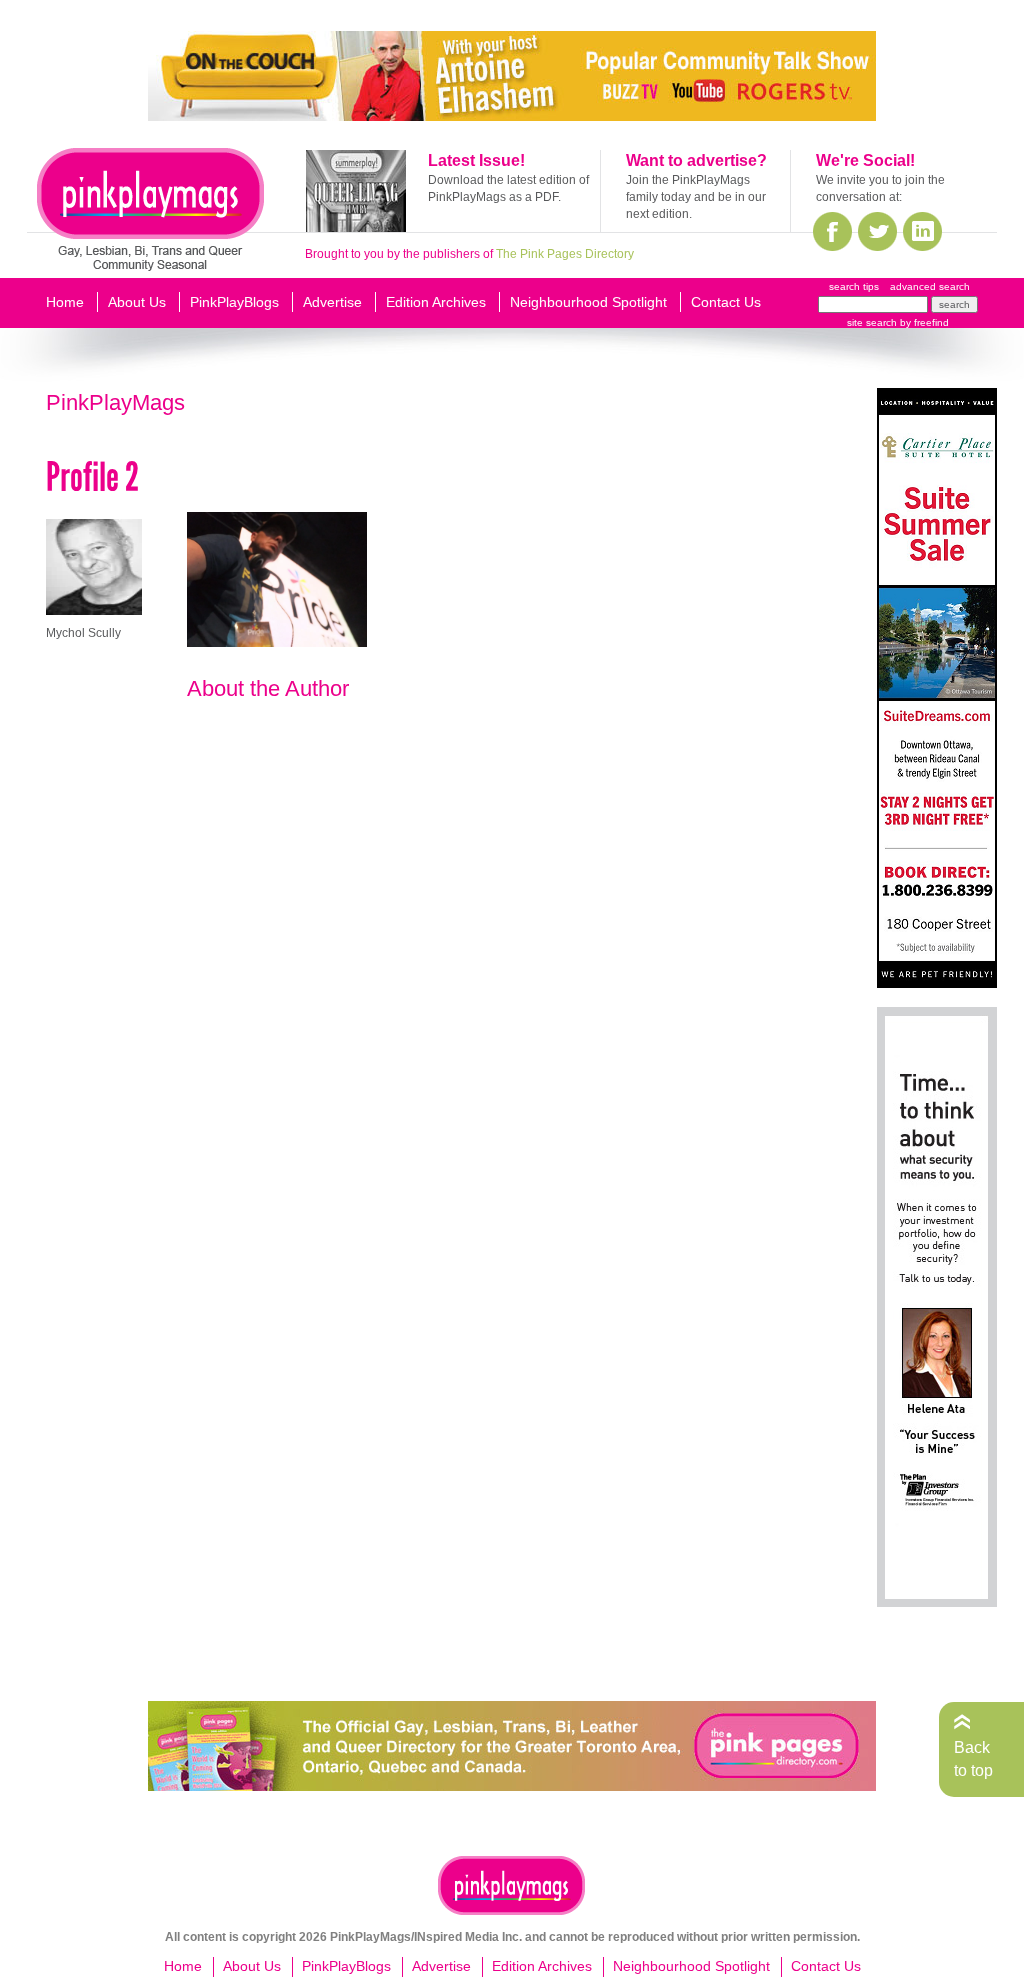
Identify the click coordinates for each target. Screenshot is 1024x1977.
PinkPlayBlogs (234, 302)
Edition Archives (436, 302)
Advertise (332, 302)
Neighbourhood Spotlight (588, 302)
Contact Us (726, 302)
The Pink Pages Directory (565, 254)
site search (872, 322)
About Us (137, 302)
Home (65, 302)
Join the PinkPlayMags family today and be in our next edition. (696, 197)
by (923, 322)
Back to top (973, 1758)
